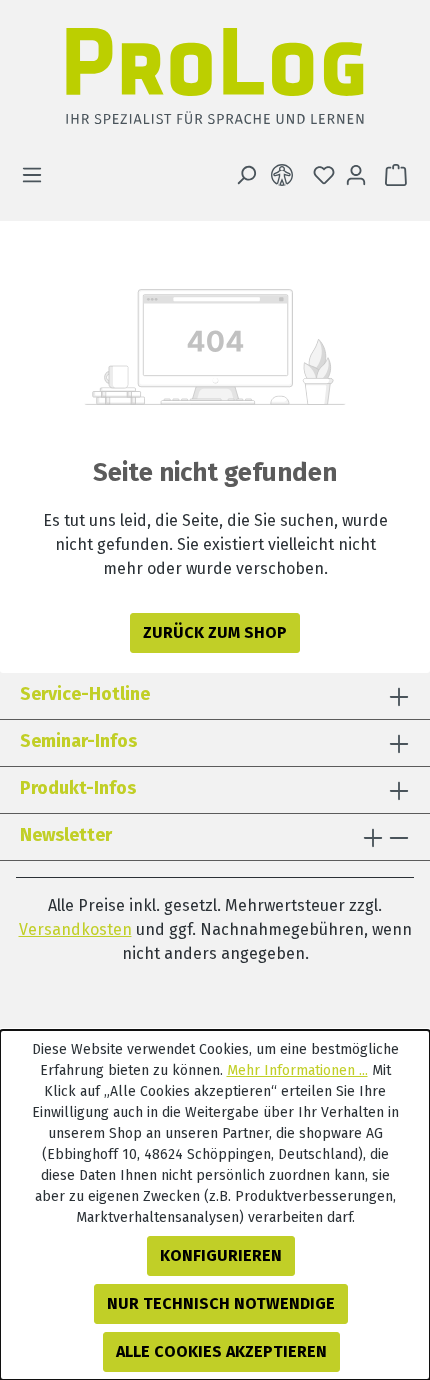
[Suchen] (246, 175)
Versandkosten (75, 929)
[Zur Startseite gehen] (215, 81)
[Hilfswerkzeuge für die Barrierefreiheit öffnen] (286, 175)
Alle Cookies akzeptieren (221, 1351)
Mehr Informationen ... (297, 1070)
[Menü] (38, 175)
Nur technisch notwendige (221, 1303)
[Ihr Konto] (356, 175)
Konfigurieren (221, 1255)
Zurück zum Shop (215, 632)
